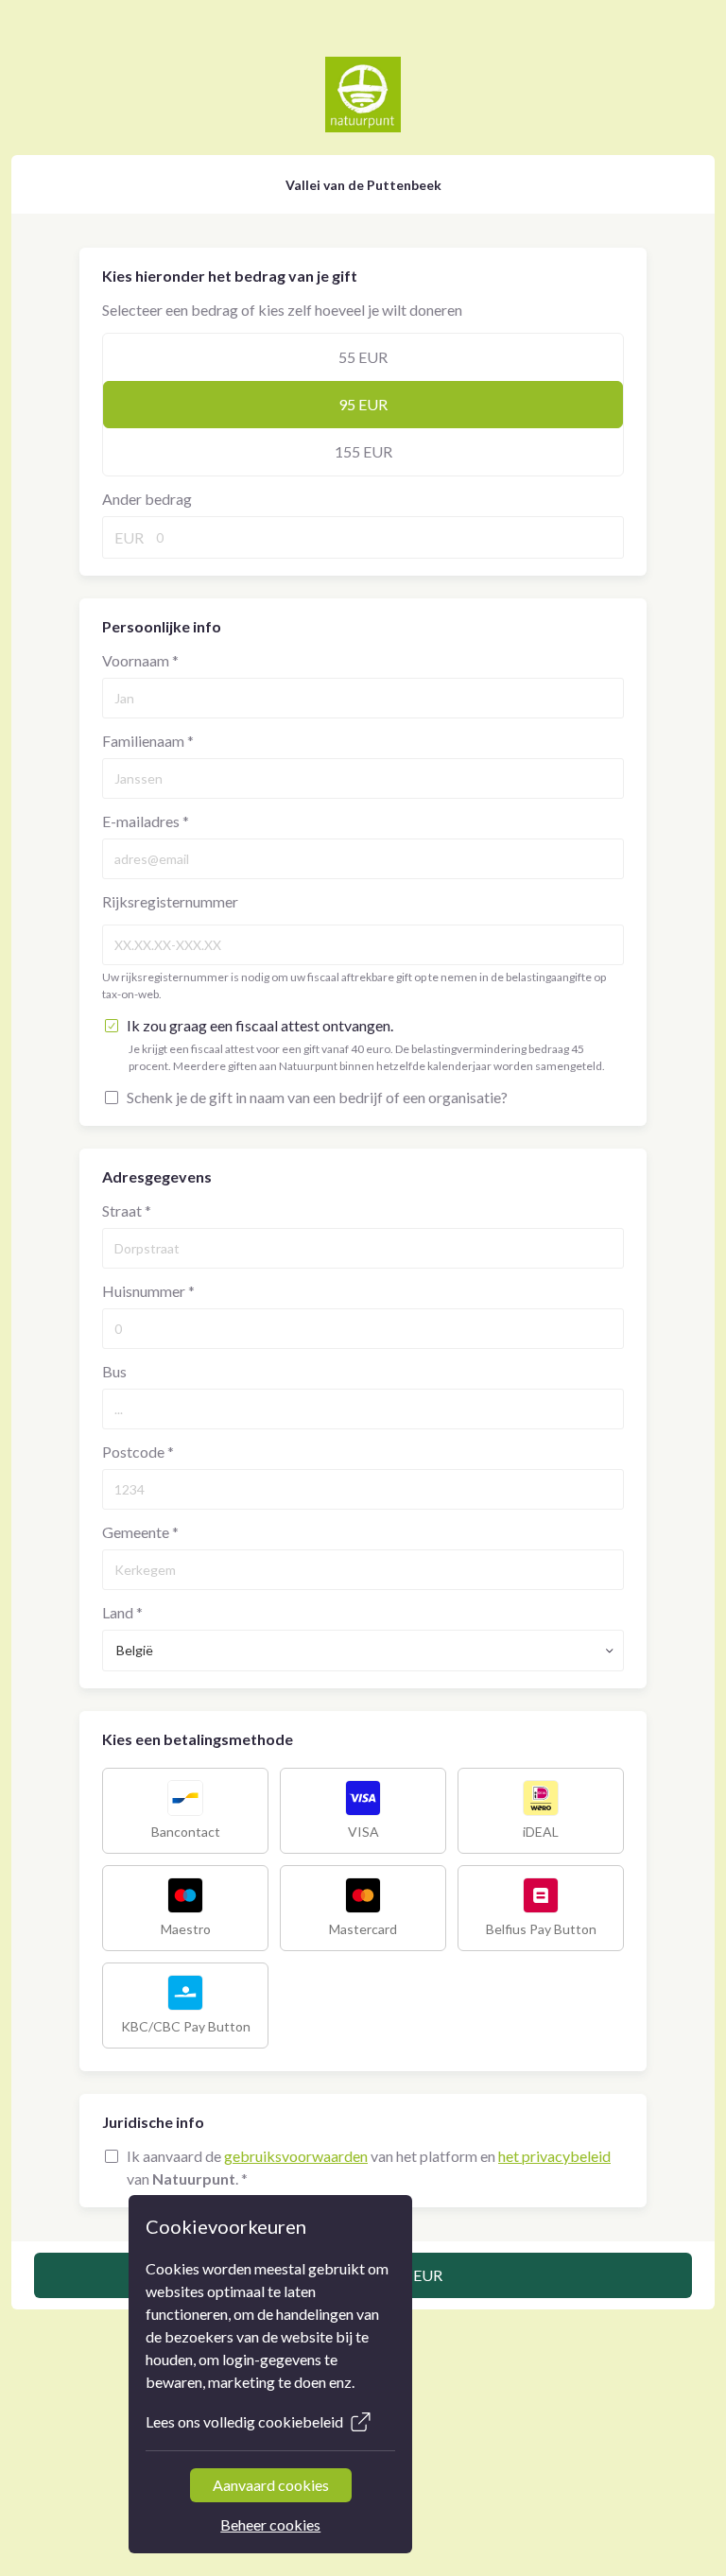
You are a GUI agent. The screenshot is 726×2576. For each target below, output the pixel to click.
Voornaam (140, 660)
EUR (129, 537)
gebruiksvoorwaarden (296, 2156)
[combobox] (363, 1651)
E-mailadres (146, 821)
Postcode (138, 1452)
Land (122, 1612)
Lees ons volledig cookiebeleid (244, 2421)
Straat (127, 1210)
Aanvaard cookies (271, 2485)
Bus (114, 1371)
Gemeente (140, 1532)
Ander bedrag (147, 499)
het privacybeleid (554, 2156)
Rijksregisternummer (170, 901)
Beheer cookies (270, 2524)
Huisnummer (148, 1291)
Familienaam (148, 741)
